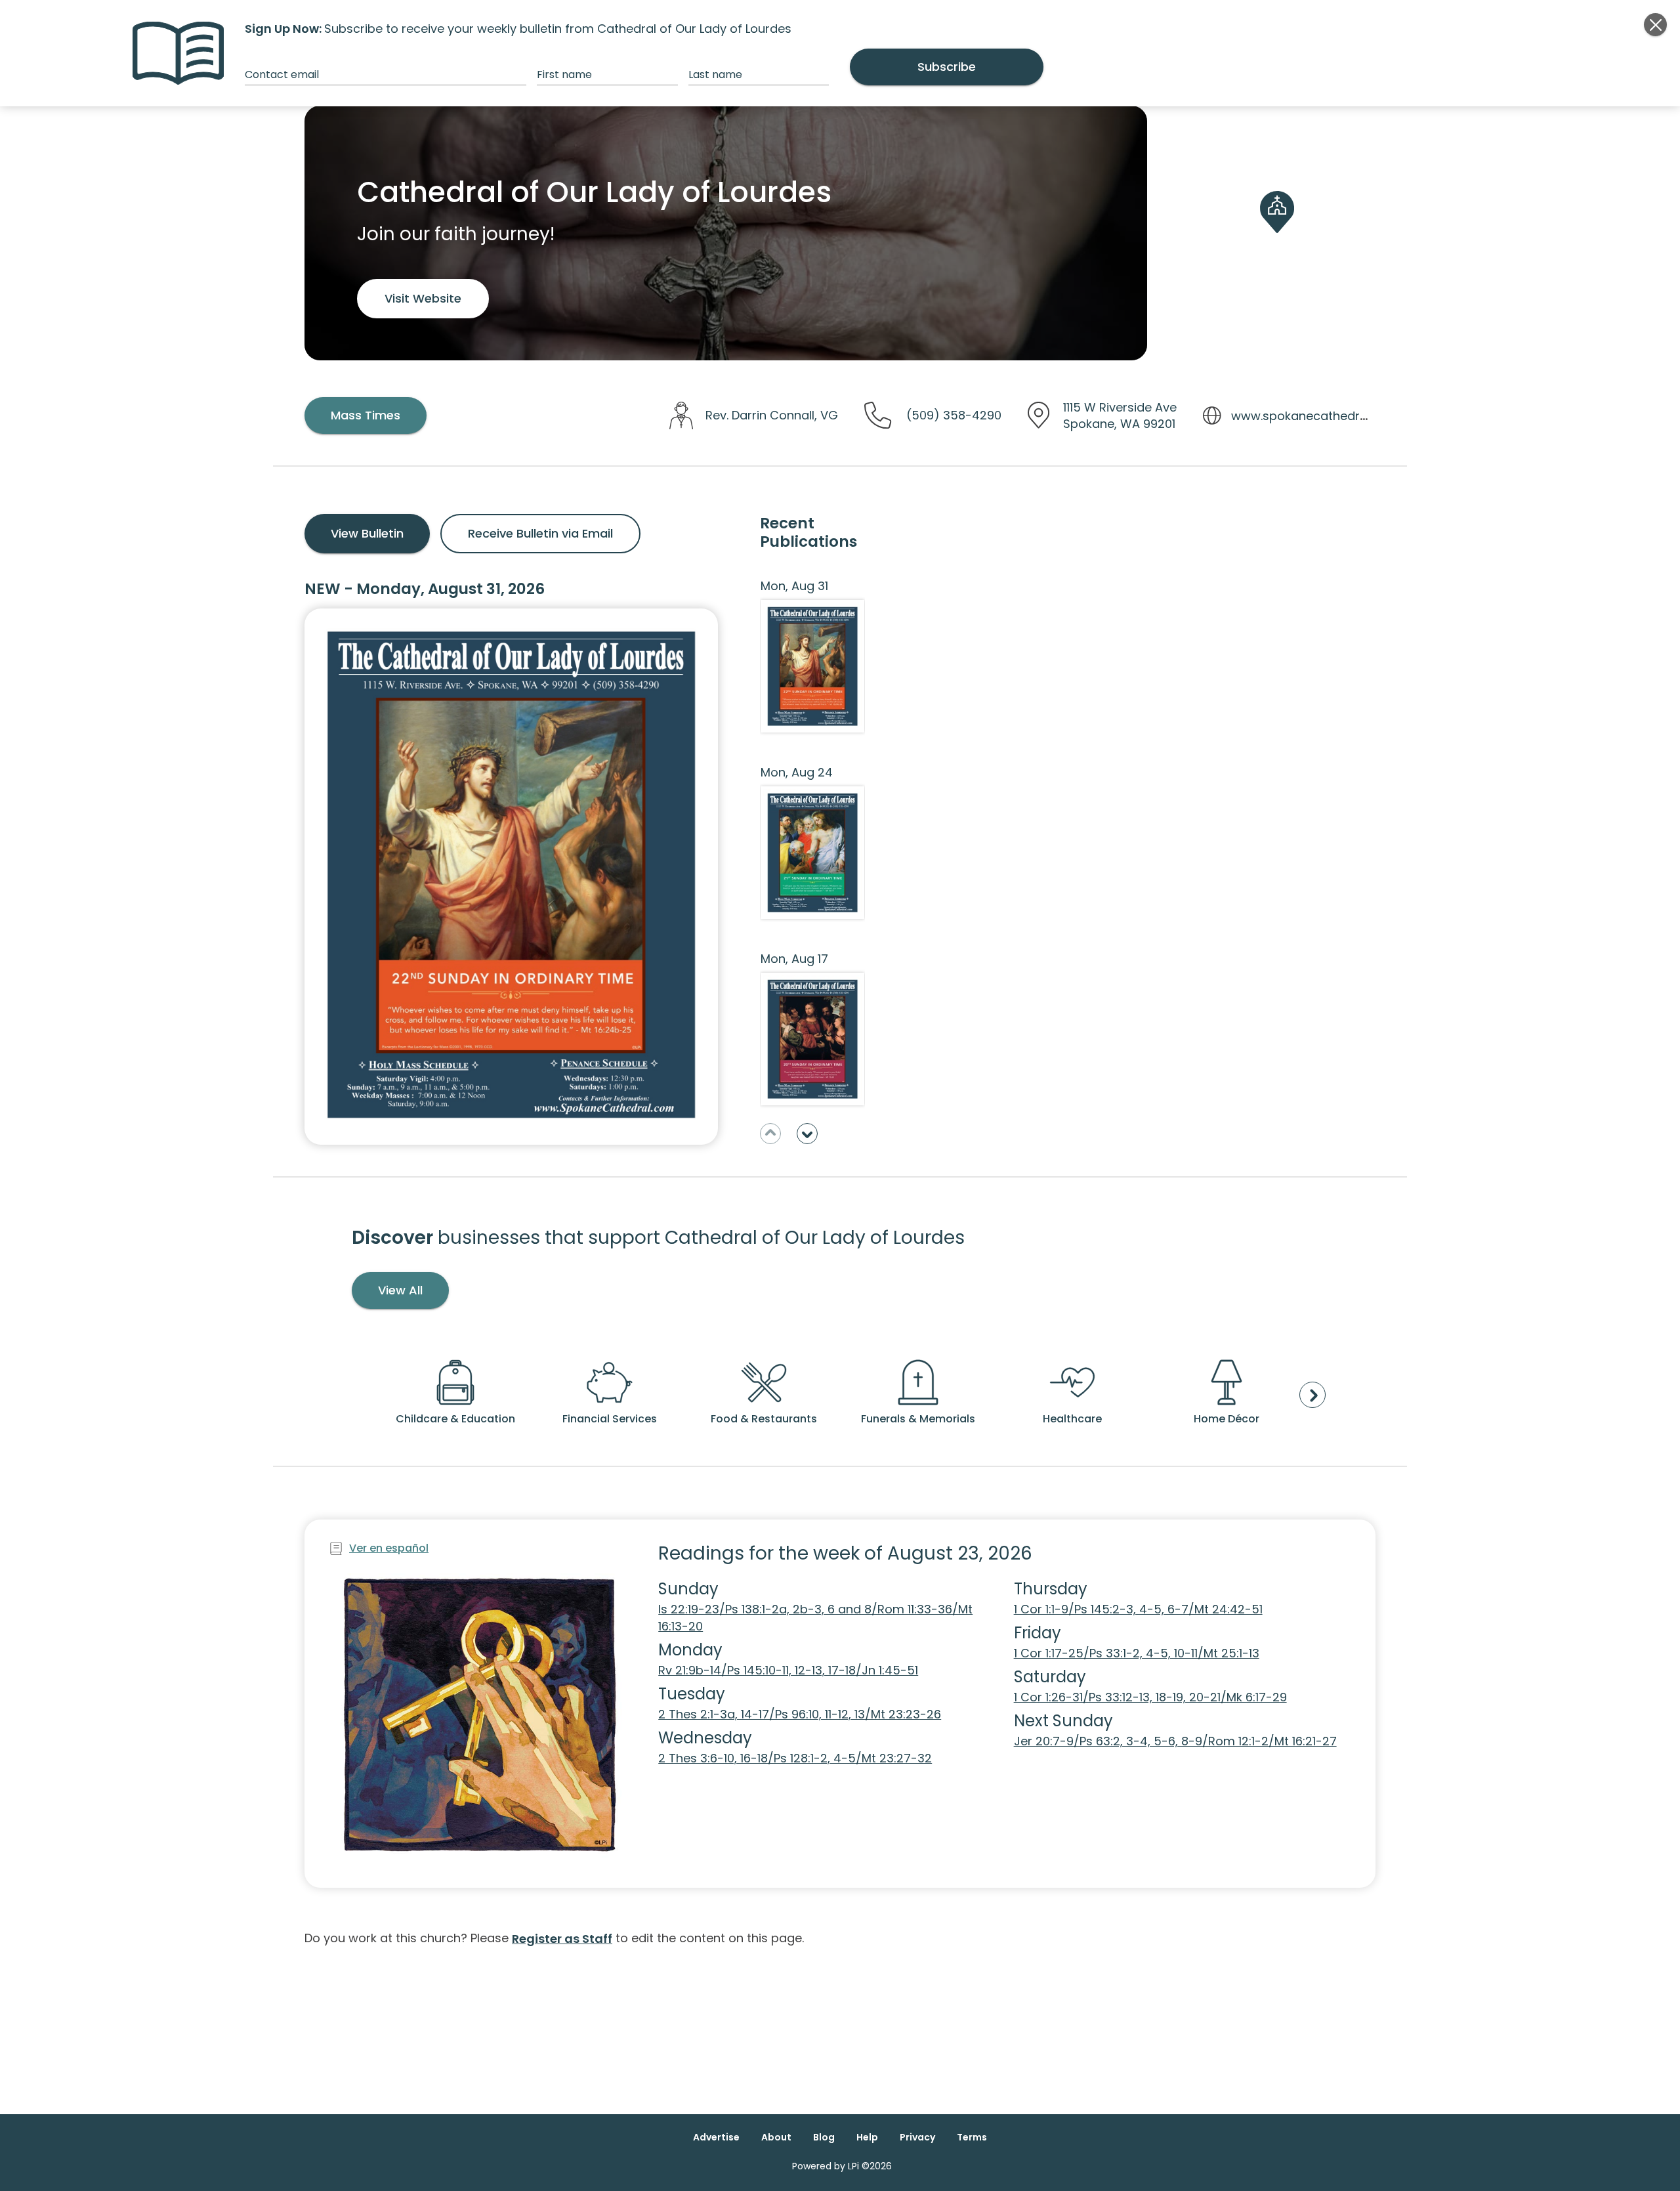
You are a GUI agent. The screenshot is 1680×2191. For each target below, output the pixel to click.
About (776, 2137)
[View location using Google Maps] (1277, 233)
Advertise (716, 2137)
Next (807, 1134)
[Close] (1655, 25)
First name (564, 74)
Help (867, 2137)
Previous (770, 1134)
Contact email (282, 74)
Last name (715, 74)
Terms (972, 2137)
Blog (824, 2137)
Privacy (917, 2137)
